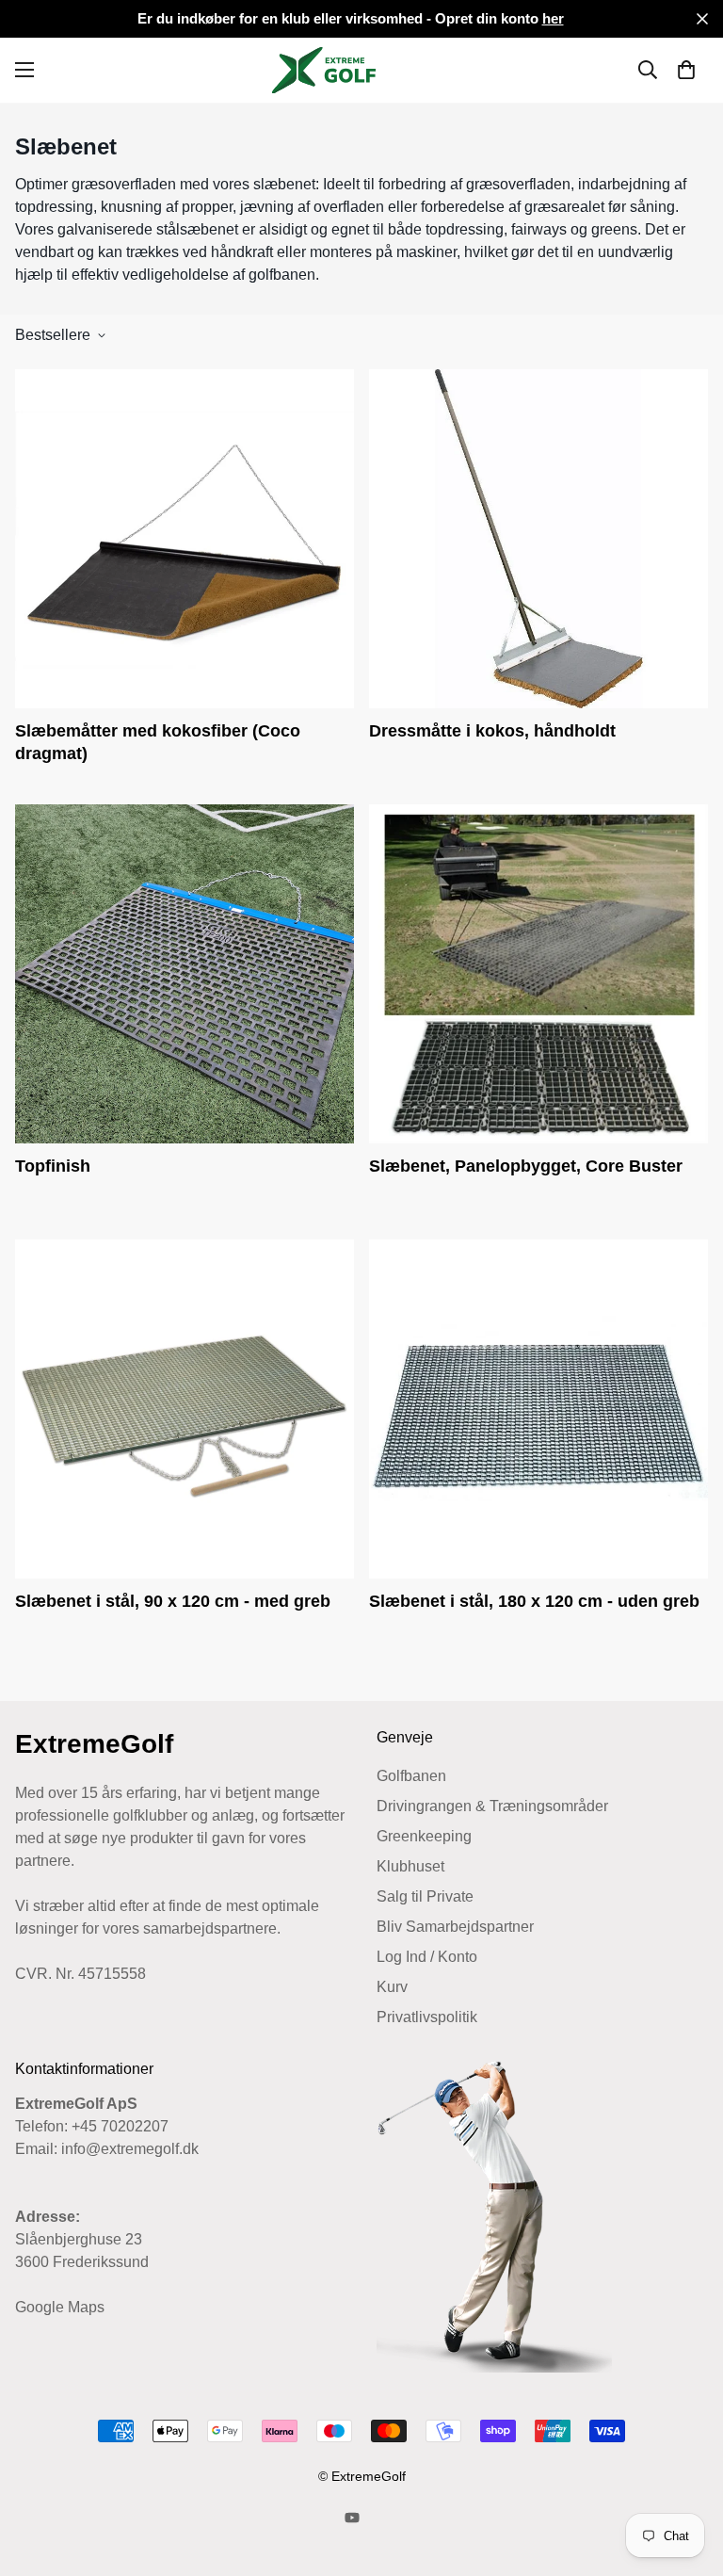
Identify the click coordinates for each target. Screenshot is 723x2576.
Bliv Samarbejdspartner (455, 1927)
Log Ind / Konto (427, 1957)
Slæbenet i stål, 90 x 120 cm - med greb (173, 1601)
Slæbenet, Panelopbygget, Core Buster (526, 1166)
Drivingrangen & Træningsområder (492, 1806)
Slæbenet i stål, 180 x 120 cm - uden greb (534, 1601)
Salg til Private (425, 1896)
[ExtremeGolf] (361, 70)
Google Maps (60, 2307)
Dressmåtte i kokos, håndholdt (492, 731)
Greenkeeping (424, 1836)
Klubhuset (410, 1866)
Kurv (392, 1987)
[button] (686, 70)
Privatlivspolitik (427, 2017)
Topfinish (53, 1166)
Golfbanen (411, 1776)
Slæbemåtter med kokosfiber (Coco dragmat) (158, 742)
